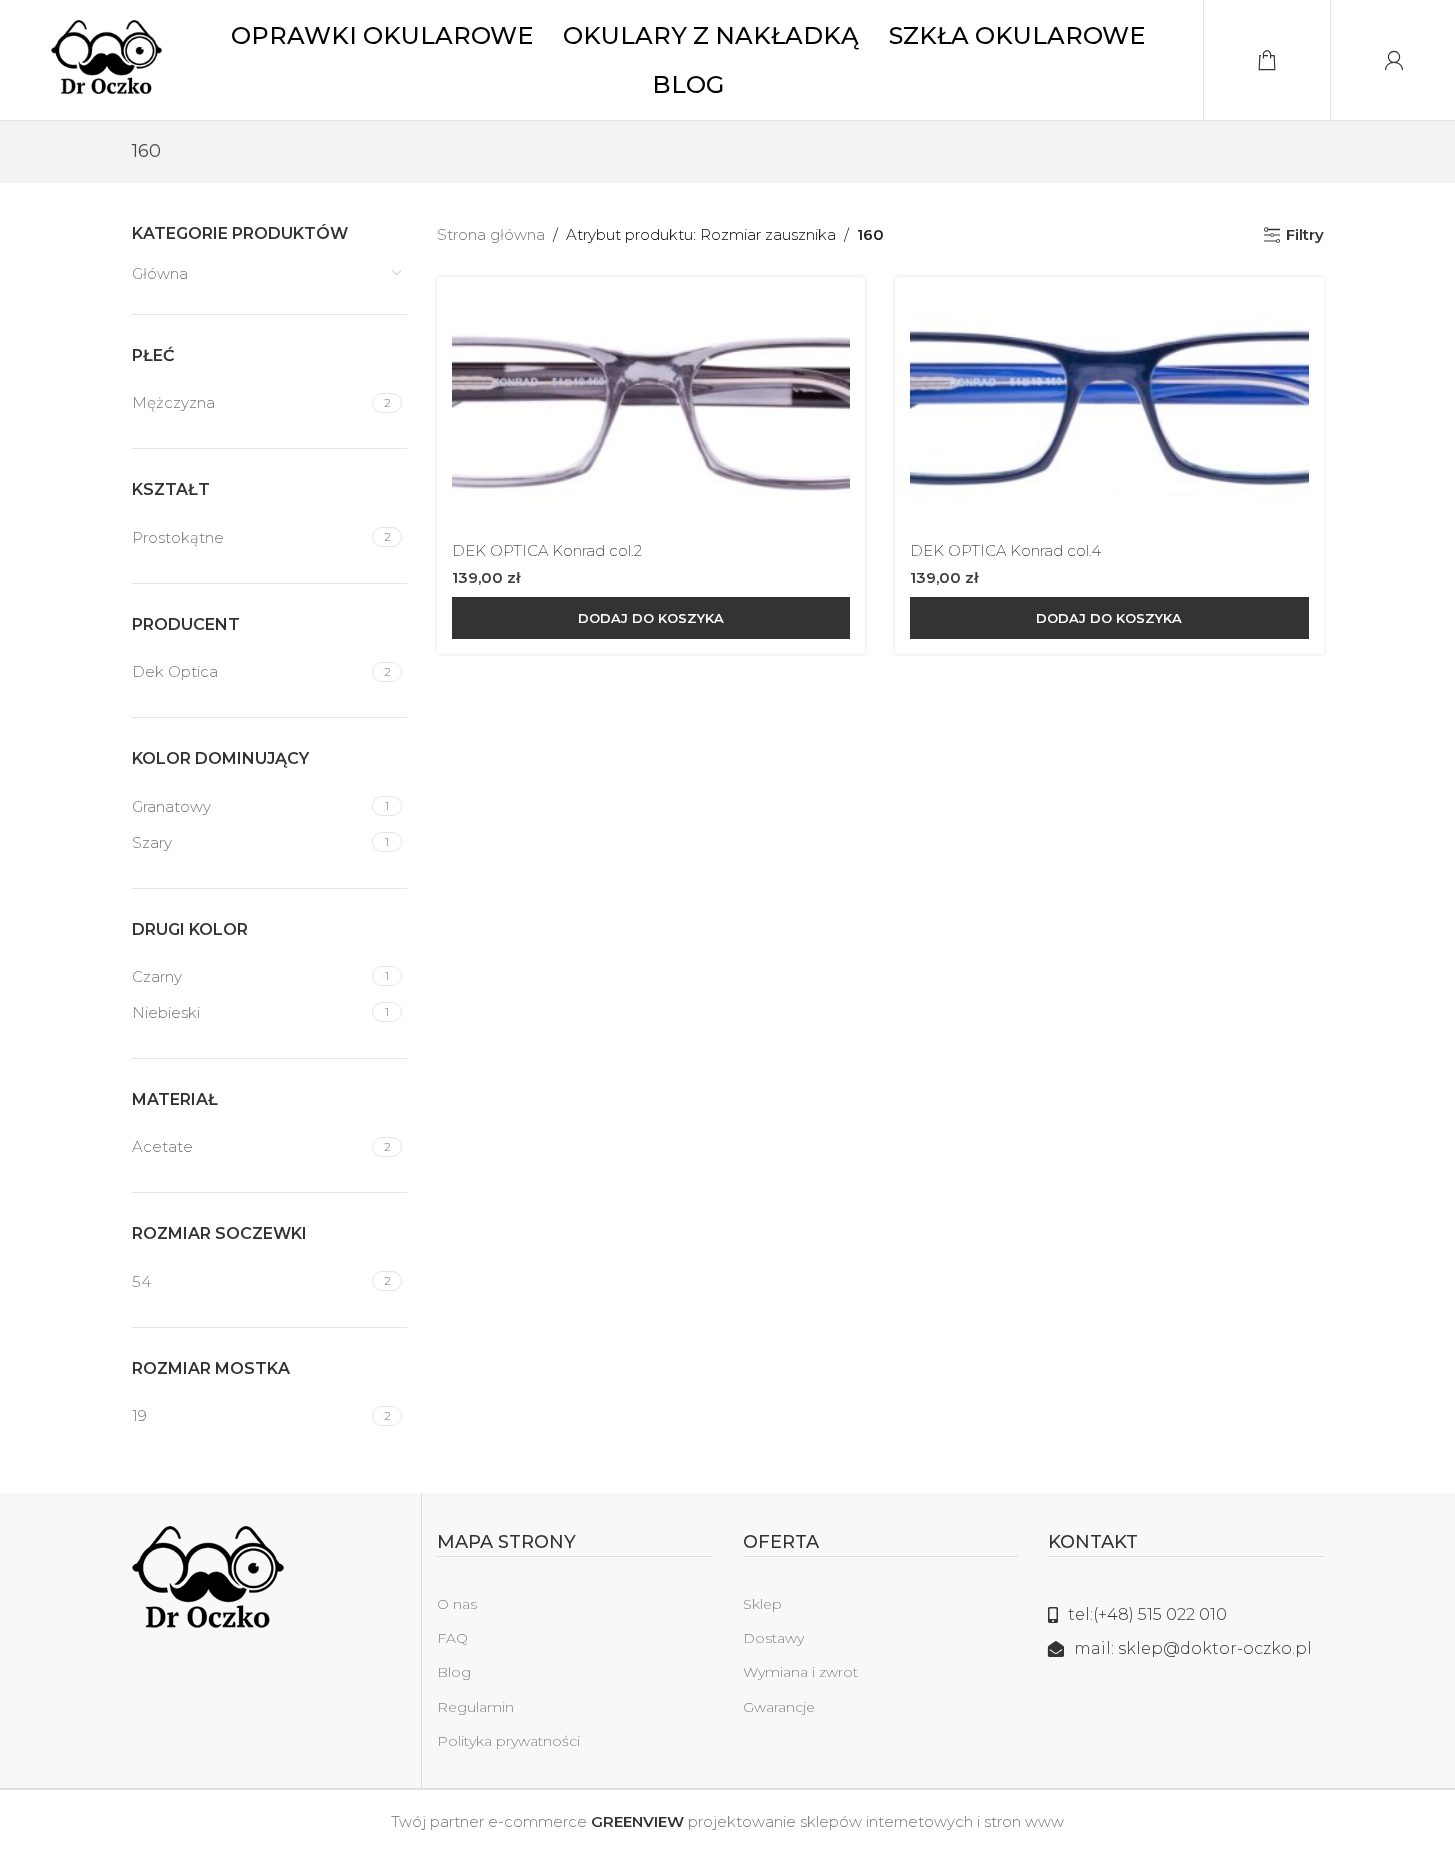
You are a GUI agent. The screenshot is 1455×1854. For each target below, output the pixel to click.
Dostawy (773, 1638)
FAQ (452, 1638)
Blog (454, 1672)
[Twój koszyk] (1267, 60)
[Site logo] (106, 58)
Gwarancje (779, 1707)
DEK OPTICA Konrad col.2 (547, 550)
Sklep (762, 1604)
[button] (651, 618)
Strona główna (491, 234)
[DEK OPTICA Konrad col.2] (651, 411)
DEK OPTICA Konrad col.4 (1005, 550)
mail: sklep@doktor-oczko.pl (1193, 1648)
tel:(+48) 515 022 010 (1147, 1614)
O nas (457, 1604)
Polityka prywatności (508, 1741)
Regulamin (475, 1707)
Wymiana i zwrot (800, 1672)
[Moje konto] (1394, 60)
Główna (160, 273)
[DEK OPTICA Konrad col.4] (1109, 411)
